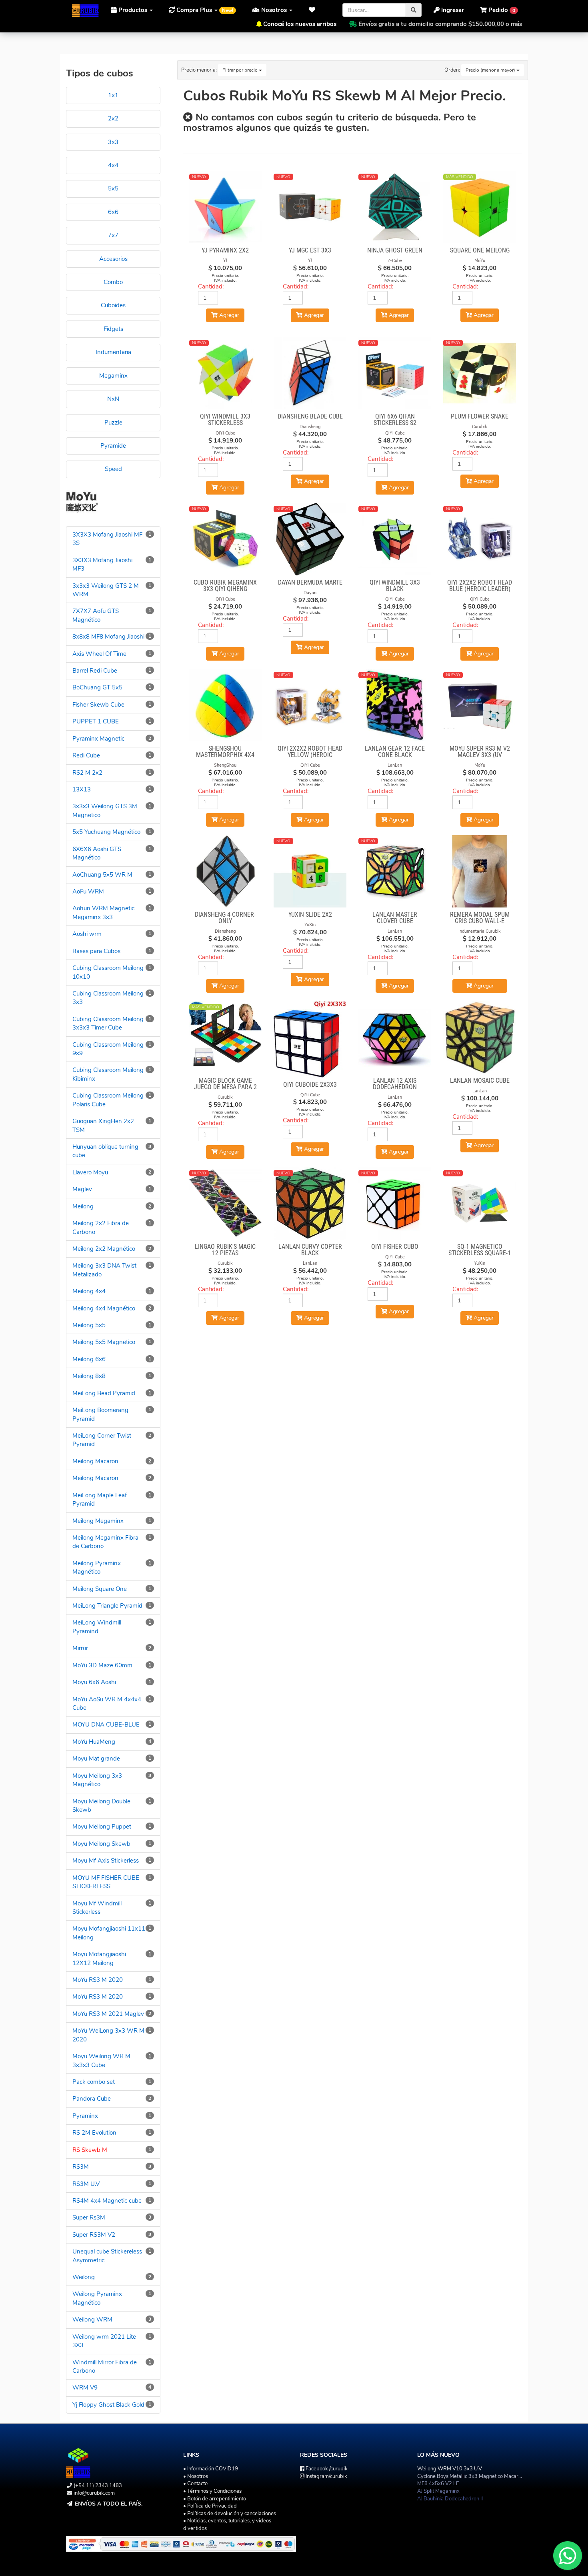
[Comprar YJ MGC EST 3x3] (310, 207)
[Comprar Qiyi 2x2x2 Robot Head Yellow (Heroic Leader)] (310, 705)
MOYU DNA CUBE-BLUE (106, 1725)
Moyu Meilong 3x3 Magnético (97, 1780)
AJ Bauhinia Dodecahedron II (450, 2499)
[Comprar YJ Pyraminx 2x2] (226, 207)
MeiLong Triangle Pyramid (107, 1606)
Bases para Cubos (96, 951)
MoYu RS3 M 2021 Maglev (108, 2014)
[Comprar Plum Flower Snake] (480, 373)
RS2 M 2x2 (87, 773)
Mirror (80, 1648)
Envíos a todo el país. (109, 2504)
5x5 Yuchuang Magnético (106, 832)
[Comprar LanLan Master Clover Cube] (395, 871)
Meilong (83, 1206)
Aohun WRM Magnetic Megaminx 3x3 (103, 912)
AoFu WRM (88, 891)
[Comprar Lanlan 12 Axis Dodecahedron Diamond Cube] (395, 1038)
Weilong (84, 2277)
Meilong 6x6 (89, 1359)
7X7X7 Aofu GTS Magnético (96, 615)
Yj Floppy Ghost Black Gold (108, 2405)
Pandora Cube (92, 2099)
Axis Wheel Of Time (99, 654)
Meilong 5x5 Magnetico (104, 1342)
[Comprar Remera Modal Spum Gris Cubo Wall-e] (480, 871)
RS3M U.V (86, 2184)
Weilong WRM (92, 2320)
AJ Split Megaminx (438, 2491)
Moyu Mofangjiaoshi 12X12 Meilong (99, 1958)
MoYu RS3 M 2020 (98, 1980)
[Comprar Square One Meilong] (480, 207)
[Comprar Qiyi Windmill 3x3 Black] (395, 539)
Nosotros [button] (274, 10)
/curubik (327, 2469)
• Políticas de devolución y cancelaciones (230, 2514)
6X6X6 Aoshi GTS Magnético (97, 853)
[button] (314, 10)
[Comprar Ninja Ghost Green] (395, 207)
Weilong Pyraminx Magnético (97, 2298)
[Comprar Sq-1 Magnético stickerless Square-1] (480, 1204)
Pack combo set (94, 2082)
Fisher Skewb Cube (98, 705)
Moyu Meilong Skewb (101, 1844)
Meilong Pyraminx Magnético (97, 1567)
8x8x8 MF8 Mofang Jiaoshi (108, 637)
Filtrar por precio (241, 70)
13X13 (82, 789)
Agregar (483, 986)
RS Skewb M (90, 2150)
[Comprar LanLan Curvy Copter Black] (310, 1204)
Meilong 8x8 (89, 1376)
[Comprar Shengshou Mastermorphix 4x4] (226, 705)
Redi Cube (86, 755)
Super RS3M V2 (94, 2235)
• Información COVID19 (211, 2469)
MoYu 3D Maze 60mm (102, 1665)
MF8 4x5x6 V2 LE (438, 2484)
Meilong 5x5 (89, 1325)
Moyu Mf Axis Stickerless (106, 1861)
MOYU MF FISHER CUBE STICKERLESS (106, 1882)
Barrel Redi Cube (95, 671)
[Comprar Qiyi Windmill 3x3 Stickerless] (226, 373)
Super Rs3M (89, 2217)
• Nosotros (196, 2476)
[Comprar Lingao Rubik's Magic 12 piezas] (226, 1204)
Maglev (82, 1189)
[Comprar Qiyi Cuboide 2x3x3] (310, 1039)
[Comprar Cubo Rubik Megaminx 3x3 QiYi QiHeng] (226, 539)
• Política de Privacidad (210, 2506)
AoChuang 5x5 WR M (102, 875)
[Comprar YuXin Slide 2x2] (310, 871)
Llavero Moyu (90, 1172)
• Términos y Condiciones (212, 2491)
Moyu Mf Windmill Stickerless (97, 1908)
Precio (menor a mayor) (491, 70)
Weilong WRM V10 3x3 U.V (450, 2469)
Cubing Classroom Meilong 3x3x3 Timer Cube (108, 1023)
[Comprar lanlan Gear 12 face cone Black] (395, 705)
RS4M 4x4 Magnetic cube (107, 2201)
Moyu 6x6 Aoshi (94, 1682)
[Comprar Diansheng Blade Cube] (310, 373)
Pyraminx (85, 2116)
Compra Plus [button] (204, 10)
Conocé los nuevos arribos (300, 24)
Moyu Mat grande (96, 1759)
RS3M (81, 2167)
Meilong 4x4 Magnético (104, 1308)
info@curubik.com (94, 2493)
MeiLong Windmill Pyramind (97, 1627)
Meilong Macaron (95, 1461)
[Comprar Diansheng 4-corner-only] (226, 871)
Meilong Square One (100, 1589)
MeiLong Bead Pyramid (104, 1393)
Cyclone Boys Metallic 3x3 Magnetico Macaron (471, 2476)
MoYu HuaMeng (94, 1742)
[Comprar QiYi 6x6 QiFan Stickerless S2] (395, 373)
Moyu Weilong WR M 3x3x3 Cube (101, 2060)
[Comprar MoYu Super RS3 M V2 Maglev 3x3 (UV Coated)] (480, 705)
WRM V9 (85, 2388)
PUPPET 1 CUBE (96, 721)
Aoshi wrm (87, 934)
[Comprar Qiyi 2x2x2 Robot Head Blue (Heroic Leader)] (480, 539)
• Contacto (195, 2484)
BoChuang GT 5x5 (97, 687)
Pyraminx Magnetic (98, 739)
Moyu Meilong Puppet (102, 1827)
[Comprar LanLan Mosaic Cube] (480, 1038)
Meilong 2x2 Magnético (104, 1249)
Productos (133, 10)
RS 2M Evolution (94, 2133)
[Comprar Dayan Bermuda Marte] (310, 539)
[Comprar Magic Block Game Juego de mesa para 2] (226, 1038)
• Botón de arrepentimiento (215, 2499)
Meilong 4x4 (89, 1291)
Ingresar (452, 10)
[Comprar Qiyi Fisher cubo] (395, 1204)
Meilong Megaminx (98, 1521)
